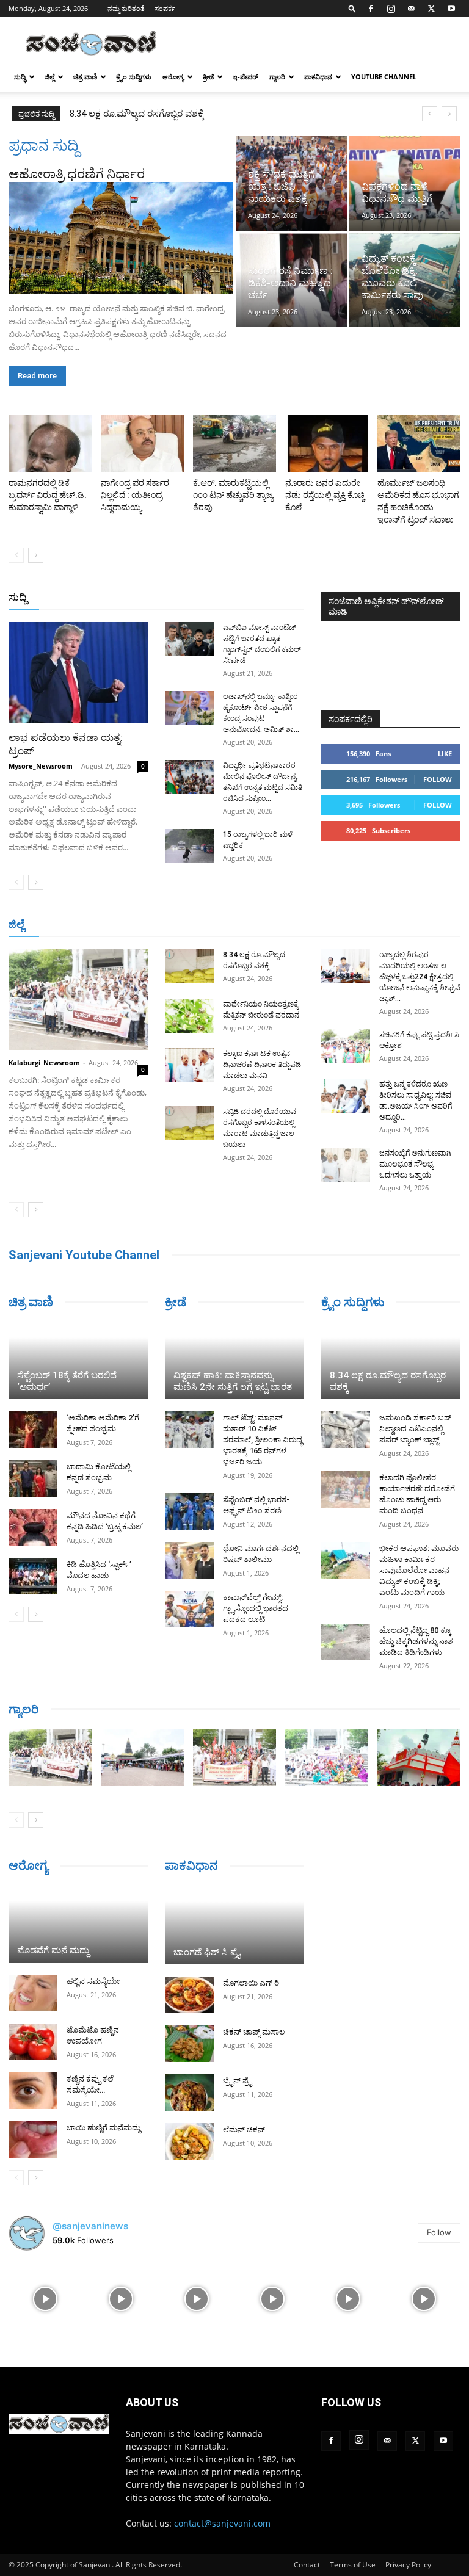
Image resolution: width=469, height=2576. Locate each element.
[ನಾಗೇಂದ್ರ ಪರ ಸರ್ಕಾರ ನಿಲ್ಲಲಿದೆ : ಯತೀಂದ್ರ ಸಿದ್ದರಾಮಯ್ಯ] (142, 444)
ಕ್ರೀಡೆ (208, 77)
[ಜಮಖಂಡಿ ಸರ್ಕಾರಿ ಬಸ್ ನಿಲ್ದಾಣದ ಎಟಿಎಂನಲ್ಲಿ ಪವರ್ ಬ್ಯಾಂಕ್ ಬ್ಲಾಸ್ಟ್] (346, 1430)
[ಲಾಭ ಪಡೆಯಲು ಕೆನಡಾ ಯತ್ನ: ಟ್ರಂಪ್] (78, 672)
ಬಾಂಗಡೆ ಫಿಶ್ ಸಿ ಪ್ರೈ (207, 1952)
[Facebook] (371, 9)
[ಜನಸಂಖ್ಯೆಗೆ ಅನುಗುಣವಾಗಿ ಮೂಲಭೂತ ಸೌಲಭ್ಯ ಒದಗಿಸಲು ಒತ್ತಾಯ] (346, 1165)
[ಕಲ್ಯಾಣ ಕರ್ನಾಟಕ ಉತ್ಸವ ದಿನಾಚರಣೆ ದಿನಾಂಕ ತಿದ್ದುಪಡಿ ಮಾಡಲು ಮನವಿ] (189, 1065)
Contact (307, 2565)
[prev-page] (16, 555)
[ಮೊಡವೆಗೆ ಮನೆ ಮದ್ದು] (78, 1924)
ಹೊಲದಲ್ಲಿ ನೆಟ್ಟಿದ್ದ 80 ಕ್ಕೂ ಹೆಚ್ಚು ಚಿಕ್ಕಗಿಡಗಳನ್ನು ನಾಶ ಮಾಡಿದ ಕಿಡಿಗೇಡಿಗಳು (416, 1641)
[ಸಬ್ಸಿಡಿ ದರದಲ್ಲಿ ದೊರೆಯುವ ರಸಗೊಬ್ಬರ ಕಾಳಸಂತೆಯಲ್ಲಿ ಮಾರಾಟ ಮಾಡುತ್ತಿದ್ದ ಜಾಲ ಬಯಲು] (189, 1123)
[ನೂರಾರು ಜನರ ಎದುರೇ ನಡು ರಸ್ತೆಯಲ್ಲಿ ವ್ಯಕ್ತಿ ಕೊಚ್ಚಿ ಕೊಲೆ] (327, 444)
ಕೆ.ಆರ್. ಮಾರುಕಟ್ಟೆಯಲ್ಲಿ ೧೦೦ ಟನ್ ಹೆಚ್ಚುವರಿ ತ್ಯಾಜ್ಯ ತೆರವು (233, 495)
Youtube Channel (384, 77)
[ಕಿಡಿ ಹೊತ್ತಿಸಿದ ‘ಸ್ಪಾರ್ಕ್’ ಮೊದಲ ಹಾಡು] (33, 1576)
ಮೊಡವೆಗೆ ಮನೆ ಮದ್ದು (53, 1950)
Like (445, 754)
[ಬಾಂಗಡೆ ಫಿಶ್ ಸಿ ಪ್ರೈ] (234, 1925)
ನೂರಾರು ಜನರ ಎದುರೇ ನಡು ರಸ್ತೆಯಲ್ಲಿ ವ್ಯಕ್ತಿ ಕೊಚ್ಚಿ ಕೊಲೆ (325, 495)
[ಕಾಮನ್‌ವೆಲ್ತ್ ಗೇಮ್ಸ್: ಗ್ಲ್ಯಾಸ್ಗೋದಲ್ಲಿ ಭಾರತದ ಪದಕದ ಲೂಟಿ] (189, 1609)
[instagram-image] (45, 2298)
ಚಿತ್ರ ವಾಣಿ (85, 77)
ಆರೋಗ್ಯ (173, 77)
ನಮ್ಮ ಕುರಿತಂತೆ (126, 8)
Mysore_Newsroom (41, 766)
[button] (352, 8)
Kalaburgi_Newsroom (44, 1062)
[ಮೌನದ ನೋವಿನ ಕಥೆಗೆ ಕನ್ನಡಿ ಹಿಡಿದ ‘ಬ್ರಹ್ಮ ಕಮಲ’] (33, 1527)
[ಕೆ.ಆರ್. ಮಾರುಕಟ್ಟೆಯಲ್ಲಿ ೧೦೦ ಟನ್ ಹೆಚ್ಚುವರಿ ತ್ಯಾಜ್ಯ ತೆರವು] (234, 444)
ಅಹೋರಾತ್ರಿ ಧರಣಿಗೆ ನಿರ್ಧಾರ (77, 174)
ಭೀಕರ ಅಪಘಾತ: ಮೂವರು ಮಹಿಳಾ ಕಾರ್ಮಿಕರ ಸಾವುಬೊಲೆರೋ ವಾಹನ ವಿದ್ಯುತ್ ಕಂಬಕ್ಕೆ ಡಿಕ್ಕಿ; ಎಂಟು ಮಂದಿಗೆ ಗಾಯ (419, 1570)
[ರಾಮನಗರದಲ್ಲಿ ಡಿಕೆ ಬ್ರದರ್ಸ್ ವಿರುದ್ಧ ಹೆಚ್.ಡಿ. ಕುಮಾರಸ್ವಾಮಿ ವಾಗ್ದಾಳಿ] (50, 444)
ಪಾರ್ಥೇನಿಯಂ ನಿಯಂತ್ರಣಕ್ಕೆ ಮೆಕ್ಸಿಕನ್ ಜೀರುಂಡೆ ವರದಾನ (167, 114)
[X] (431, 9)
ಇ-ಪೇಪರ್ (245, 77)
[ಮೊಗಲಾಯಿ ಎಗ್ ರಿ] (189, 1995)
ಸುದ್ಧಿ (20, 77)
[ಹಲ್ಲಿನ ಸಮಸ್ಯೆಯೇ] (33, 1993)
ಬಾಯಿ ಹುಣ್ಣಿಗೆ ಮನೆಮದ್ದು (104, 2128)
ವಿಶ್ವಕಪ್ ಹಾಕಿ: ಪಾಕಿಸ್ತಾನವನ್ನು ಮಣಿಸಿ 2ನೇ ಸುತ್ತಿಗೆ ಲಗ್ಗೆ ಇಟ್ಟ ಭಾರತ (233, 1381)
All (114, 598)
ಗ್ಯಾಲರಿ (277, 77)
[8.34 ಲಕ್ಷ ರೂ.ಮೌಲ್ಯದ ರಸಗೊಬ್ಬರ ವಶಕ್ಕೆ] (189, 966)
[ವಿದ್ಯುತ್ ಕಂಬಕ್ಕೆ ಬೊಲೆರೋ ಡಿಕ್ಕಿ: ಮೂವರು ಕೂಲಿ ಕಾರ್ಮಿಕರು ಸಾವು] (405, 280)
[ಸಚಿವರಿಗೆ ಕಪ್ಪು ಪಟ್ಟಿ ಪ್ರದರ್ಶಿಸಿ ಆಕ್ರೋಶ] (346, 1046)
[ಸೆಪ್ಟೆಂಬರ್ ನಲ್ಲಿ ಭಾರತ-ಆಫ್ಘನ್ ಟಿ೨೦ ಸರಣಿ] (189, 1511)
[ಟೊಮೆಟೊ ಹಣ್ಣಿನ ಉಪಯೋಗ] (33, 2042)
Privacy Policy (408, 2565)
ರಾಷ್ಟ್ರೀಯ (208, 598)
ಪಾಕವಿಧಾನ (318, 77)
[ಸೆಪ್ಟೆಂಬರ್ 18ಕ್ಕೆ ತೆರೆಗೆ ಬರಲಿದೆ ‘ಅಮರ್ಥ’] (78, 1361)
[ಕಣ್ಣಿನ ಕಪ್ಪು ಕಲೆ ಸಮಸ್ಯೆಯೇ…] (33, 2091)
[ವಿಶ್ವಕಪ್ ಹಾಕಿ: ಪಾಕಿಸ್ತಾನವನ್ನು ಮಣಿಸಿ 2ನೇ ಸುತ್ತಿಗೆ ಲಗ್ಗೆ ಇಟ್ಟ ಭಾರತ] (234, 1361)
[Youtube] (451, 9)
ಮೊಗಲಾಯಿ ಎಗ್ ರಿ (251, 1983)
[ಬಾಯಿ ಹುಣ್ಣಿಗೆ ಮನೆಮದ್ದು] (33, 2140)
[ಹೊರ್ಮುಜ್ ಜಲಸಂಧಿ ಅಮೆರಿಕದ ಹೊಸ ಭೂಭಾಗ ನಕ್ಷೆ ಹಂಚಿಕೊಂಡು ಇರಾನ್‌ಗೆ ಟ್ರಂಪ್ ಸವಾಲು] (419, 444)
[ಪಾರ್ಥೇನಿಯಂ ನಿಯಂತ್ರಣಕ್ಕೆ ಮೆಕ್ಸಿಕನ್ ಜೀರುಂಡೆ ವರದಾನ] (189, 1016)
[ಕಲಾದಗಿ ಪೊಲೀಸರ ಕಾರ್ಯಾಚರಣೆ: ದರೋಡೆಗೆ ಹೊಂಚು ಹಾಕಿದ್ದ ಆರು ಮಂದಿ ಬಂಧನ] (346, 1489)
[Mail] (411, 9)
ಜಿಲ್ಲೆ (49, 77)
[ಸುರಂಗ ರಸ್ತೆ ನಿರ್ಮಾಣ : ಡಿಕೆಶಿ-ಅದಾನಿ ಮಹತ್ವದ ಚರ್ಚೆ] (291, 280)
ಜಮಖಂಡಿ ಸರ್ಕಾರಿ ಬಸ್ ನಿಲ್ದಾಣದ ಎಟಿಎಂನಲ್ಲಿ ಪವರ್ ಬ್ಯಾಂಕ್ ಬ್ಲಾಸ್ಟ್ (415, 1429)
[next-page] (36, 555)
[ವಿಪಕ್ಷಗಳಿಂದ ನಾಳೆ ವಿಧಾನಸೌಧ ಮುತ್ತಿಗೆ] (405, 183)
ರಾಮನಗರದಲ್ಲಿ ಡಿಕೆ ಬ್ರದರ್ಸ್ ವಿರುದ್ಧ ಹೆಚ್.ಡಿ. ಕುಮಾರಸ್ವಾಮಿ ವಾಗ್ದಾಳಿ (48, 495)
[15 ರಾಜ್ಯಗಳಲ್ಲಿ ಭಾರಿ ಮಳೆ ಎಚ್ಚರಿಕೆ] (189, 846)
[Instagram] (391, 9)
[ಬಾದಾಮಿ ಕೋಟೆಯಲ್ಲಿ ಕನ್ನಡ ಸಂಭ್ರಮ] (33, 1478)
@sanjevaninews (90, 2226)
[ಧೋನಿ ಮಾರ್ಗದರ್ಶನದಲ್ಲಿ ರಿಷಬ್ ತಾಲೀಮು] (189, 1560)
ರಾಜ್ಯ (244, 598)
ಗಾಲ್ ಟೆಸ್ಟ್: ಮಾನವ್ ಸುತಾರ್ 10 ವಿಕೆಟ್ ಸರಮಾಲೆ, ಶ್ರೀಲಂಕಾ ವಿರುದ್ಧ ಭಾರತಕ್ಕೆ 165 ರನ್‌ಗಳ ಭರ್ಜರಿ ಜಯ (263, 1440)
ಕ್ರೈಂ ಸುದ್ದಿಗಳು (134, 77)
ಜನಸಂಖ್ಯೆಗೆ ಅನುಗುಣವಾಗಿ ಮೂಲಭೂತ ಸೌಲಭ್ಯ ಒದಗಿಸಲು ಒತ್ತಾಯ (415, 1164)
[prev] (430, 114)
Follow (438, 779)
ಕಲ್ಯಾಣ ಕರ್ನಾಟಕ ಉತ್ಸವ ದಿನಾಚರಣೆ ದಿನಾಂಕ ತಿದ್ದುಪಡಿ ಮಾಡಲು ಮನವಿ (262, 1065)
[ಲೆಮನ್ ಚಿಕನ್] (189, 2141)
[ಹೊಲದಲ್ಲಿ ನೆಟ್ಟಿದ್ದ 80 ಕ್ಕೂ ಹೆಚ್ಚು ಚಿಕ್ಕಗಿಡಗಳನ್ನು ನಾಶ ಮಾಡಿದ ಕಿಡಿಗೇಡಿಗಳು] (346, 1642)
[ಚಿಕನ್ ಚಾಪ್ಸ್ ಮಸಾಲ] (189, 2044)
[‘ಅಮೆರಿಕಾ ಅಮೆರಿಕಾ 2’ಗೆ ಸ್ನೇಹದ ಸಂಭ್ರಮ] (33, 1430)
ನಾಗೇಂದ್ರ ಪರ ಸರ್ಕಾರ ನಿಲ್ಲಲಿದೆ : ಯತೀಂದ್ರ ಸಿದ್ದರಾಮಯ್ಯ (135, 495)
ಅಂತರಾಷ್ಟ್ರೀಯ (155, 598)
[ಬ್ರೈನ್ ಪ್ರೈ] (189, 2093)
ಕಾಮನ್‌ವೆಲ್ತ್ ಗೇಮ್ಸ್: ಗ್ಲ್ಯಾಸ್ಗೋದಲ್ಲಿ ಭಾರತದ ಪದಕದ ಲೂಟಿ (256, 1608)
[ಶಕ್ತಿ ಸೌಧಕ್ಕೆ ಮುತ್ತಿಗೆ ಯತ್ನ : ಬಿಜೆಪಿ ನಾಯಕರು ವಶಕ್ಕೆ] (291, 183)
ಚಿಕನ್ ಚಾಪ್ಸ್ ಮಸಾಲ (254, 2032)
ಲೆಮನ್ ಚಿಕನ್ (244, 2129)
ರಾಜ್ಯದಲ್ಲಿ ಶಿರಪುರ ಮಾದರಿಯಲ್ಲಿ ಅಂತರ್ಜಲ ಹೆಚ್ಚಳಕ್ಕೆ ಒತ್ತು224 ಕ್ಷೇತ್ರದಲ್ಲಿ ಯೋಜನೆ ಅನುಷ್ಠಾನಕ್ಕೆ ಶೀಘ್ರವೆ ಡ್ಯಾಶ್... (420, 977)
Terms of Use (353, 2565)
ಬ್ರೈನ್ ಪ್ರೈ (237, 2081)
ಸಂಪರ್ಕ (165, 8)
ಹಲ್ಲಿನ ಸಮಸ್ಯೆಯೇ (93, 1981)
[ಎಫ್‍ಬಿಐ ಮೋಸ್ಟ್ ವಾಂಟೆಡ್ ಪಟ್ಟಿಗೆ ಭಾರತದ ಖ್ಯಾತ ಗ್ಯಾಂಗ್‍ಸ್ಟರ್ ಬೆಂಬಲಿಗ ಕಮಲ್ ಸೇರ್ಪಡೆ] (189, 639)
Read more (37, 376)
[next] (449, 114)
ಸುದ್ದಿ (18, 597)
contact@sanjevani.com (222, 2523)
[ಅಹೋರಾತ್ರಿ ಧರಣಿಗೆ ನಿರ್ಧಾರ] (121, 238)
